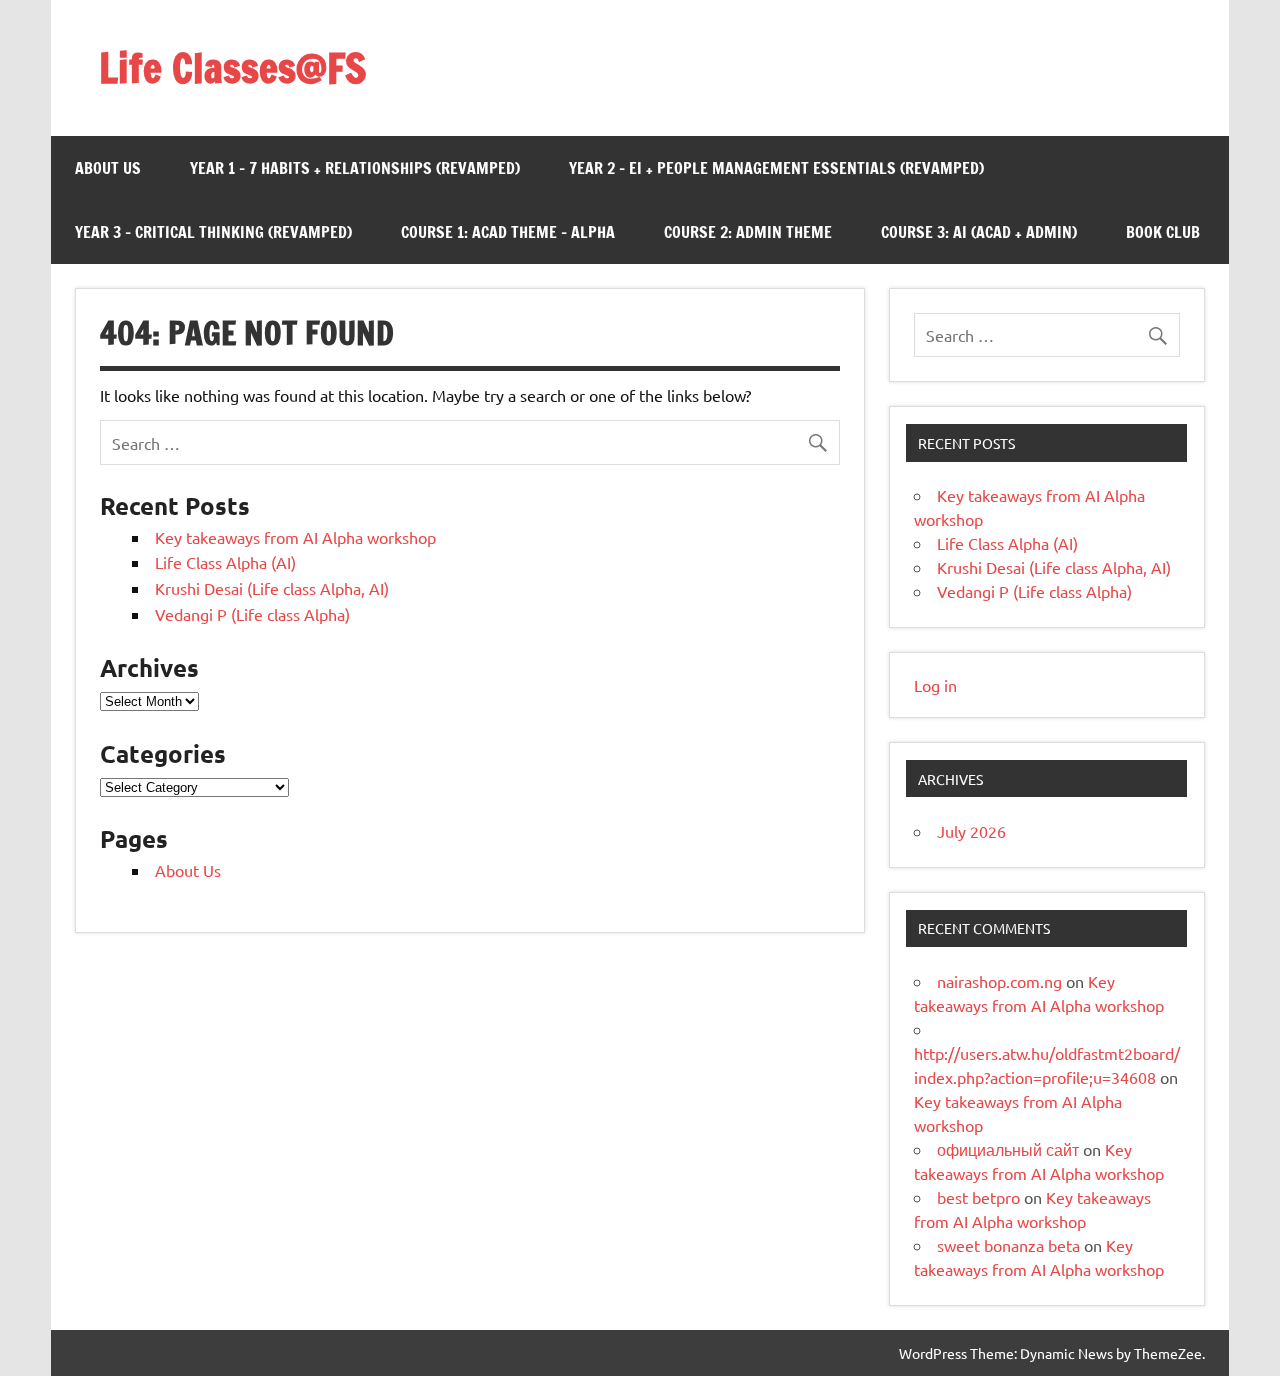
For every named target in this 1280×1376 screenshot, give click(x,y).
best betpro (978, 1197)
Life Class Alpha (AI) (225, 562)
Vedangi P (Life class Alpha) (252, 614)
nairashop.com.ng (999, 981)
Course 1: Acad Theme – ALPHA (508, 232)
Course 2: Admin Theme (748, 232)
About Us (108, 168)
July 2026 (971, 831)
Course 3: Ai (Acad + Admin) (979, 232)
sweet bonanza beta (1008, 1245)
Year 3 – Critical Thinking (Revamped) (213, 232)
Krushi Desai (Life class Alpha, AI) (272, 588)
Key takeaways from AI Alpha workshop (295, 537)
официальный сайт (1008, 1149)
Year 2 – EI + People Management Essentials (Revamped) (776, 168)
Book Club (1163, 232)
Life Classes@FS (232, 67)
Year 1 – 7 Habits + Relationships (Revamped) (355, 168)
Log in (935, 685)
